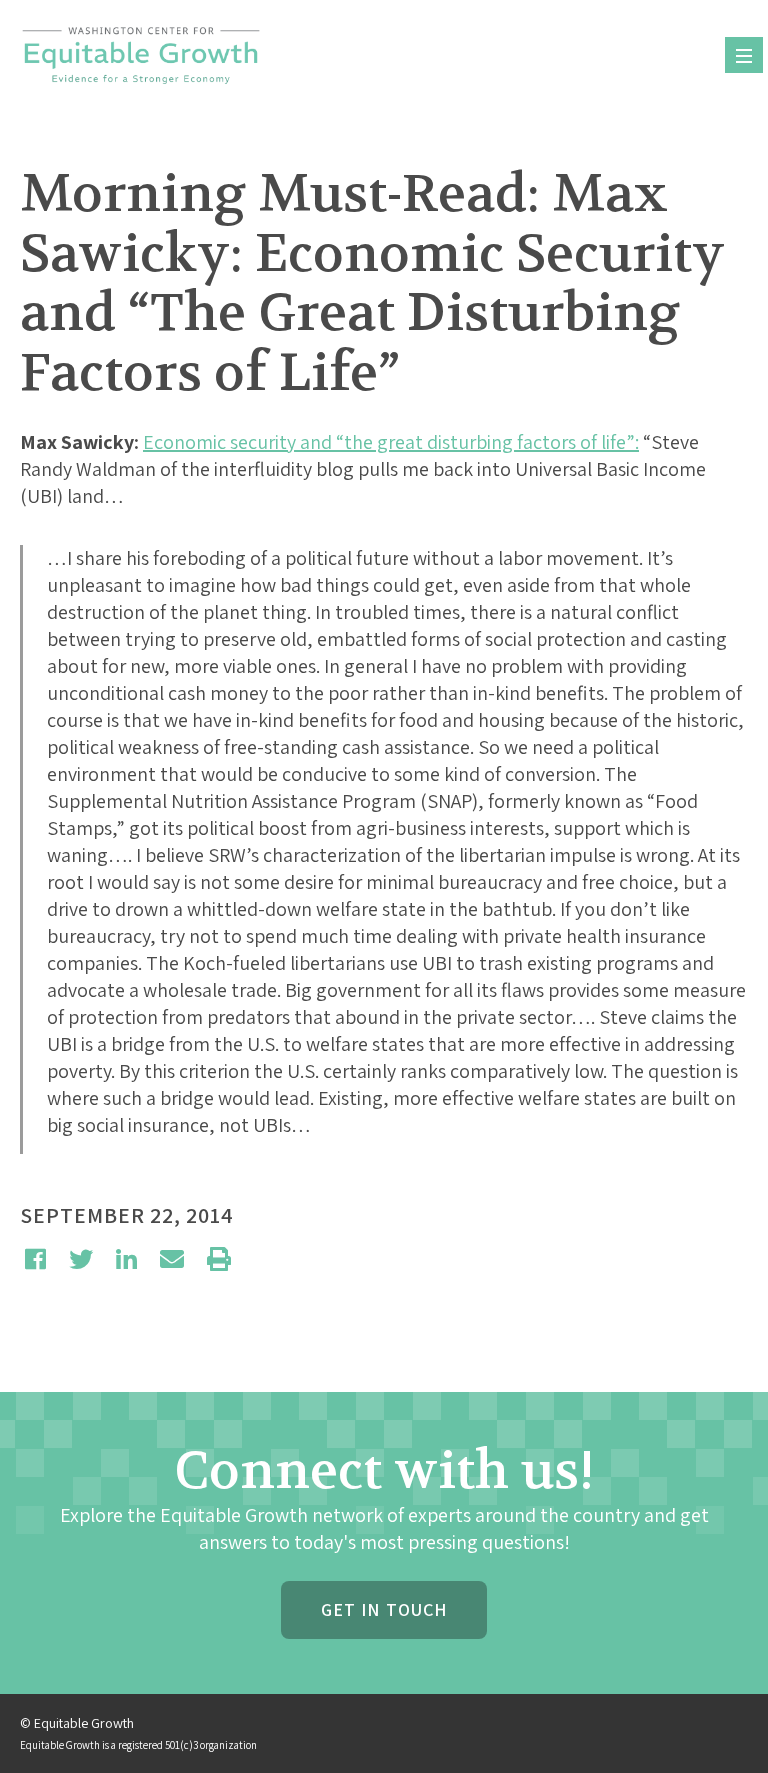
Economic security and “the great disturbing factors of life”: (391, 442)
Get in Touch (384, 1609)
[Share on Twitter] (81, 1259)
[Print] (219, 1259)
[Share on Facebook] (35, 1259)
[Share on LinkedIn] (126, 1259)
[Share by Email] (172, 1259)
